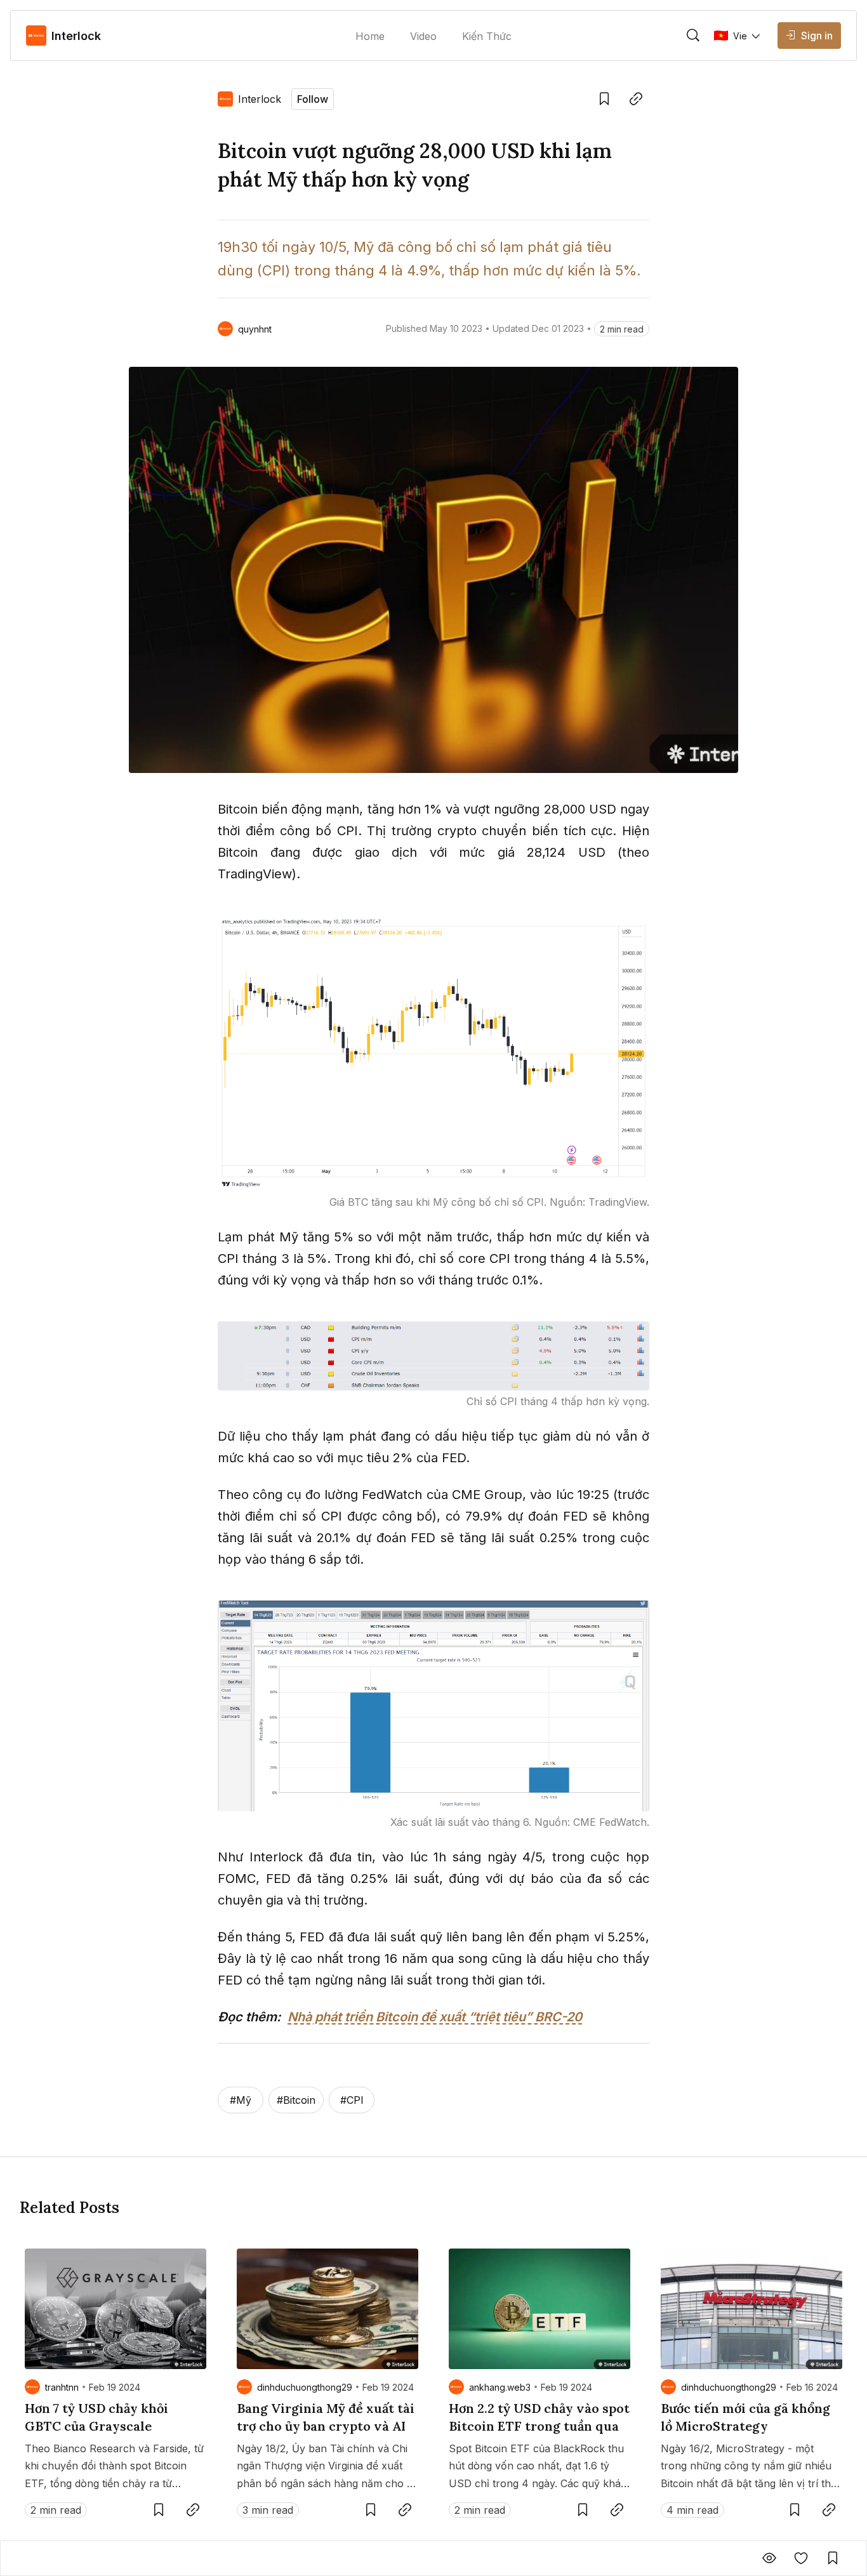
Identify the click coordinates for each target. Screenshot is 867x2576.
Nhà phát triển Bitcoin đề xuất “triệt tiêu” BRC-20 (435, 2017)
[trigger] (693, 36)
